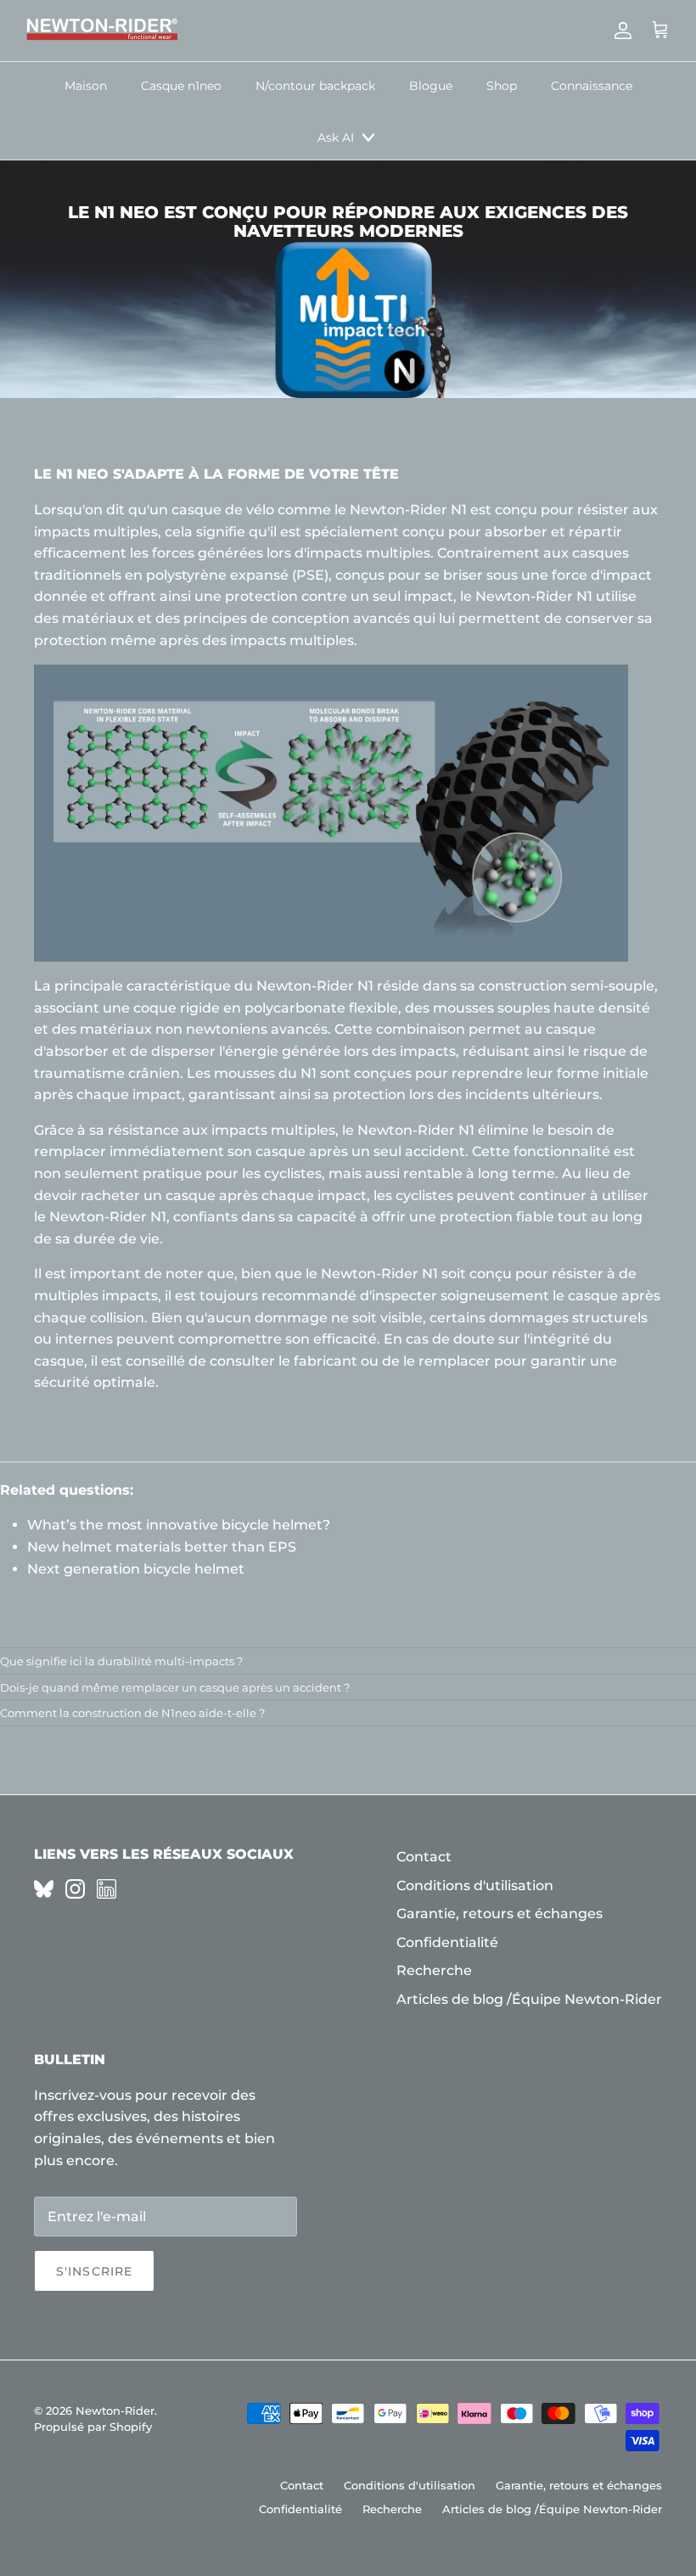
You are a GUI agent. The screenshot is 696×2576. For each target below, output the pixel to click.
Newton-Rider (115, 2410)
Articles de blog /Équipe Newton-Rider (529, 1999)
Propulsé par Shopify (93, 2427)
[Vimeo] (44, 1889)
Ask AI (336, 137)
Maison (86, 86)
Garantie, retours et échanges (500, 1914)
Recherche (434, 1970)
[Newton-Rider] (102, 31)
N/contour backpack (315, 86)
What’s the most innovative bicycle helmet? (179, 1525)
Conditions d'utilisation (475, 1886)
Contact (424, 1857)
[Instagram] (75, 1889)
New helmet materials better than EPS (162, 1547)
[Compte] (620, 31)
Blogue (431, 86)
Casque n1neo (181, 86)
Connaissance (592, 86)
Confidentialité (447, 1942)
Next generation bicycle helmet (136, 1569)
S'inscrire (94, 2271)
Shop (502, 86)
